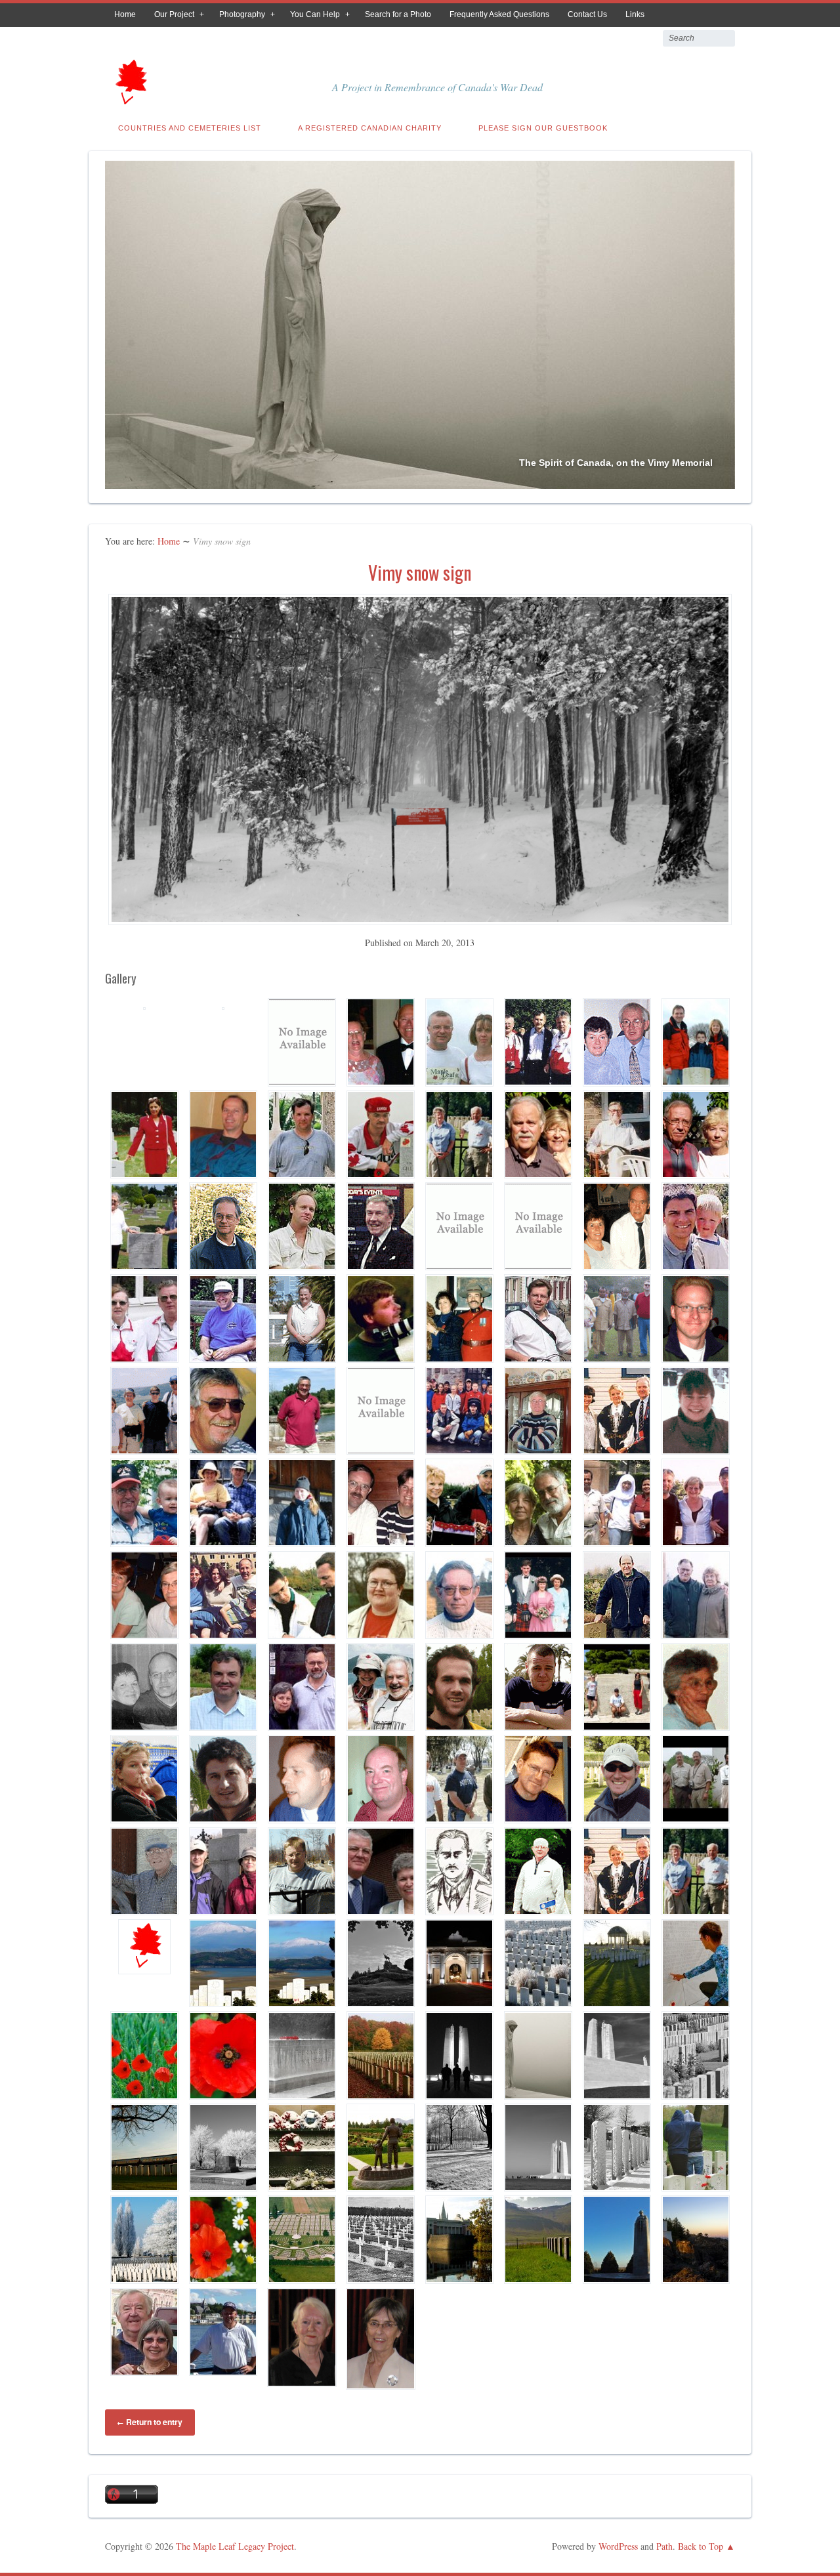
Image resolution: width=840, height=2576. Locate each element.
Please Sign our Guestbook (543, 128)
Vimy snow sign (420, 572)
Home (125, 14)
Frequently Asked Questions (499, 14)
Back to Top (701, 2546)
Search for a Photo (398, 14)
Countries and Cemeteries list (190, 128)
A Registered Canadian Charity (370, 128)
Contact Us (587, 14)
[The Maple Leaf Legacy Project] (130, 100)
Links (635, 14)
